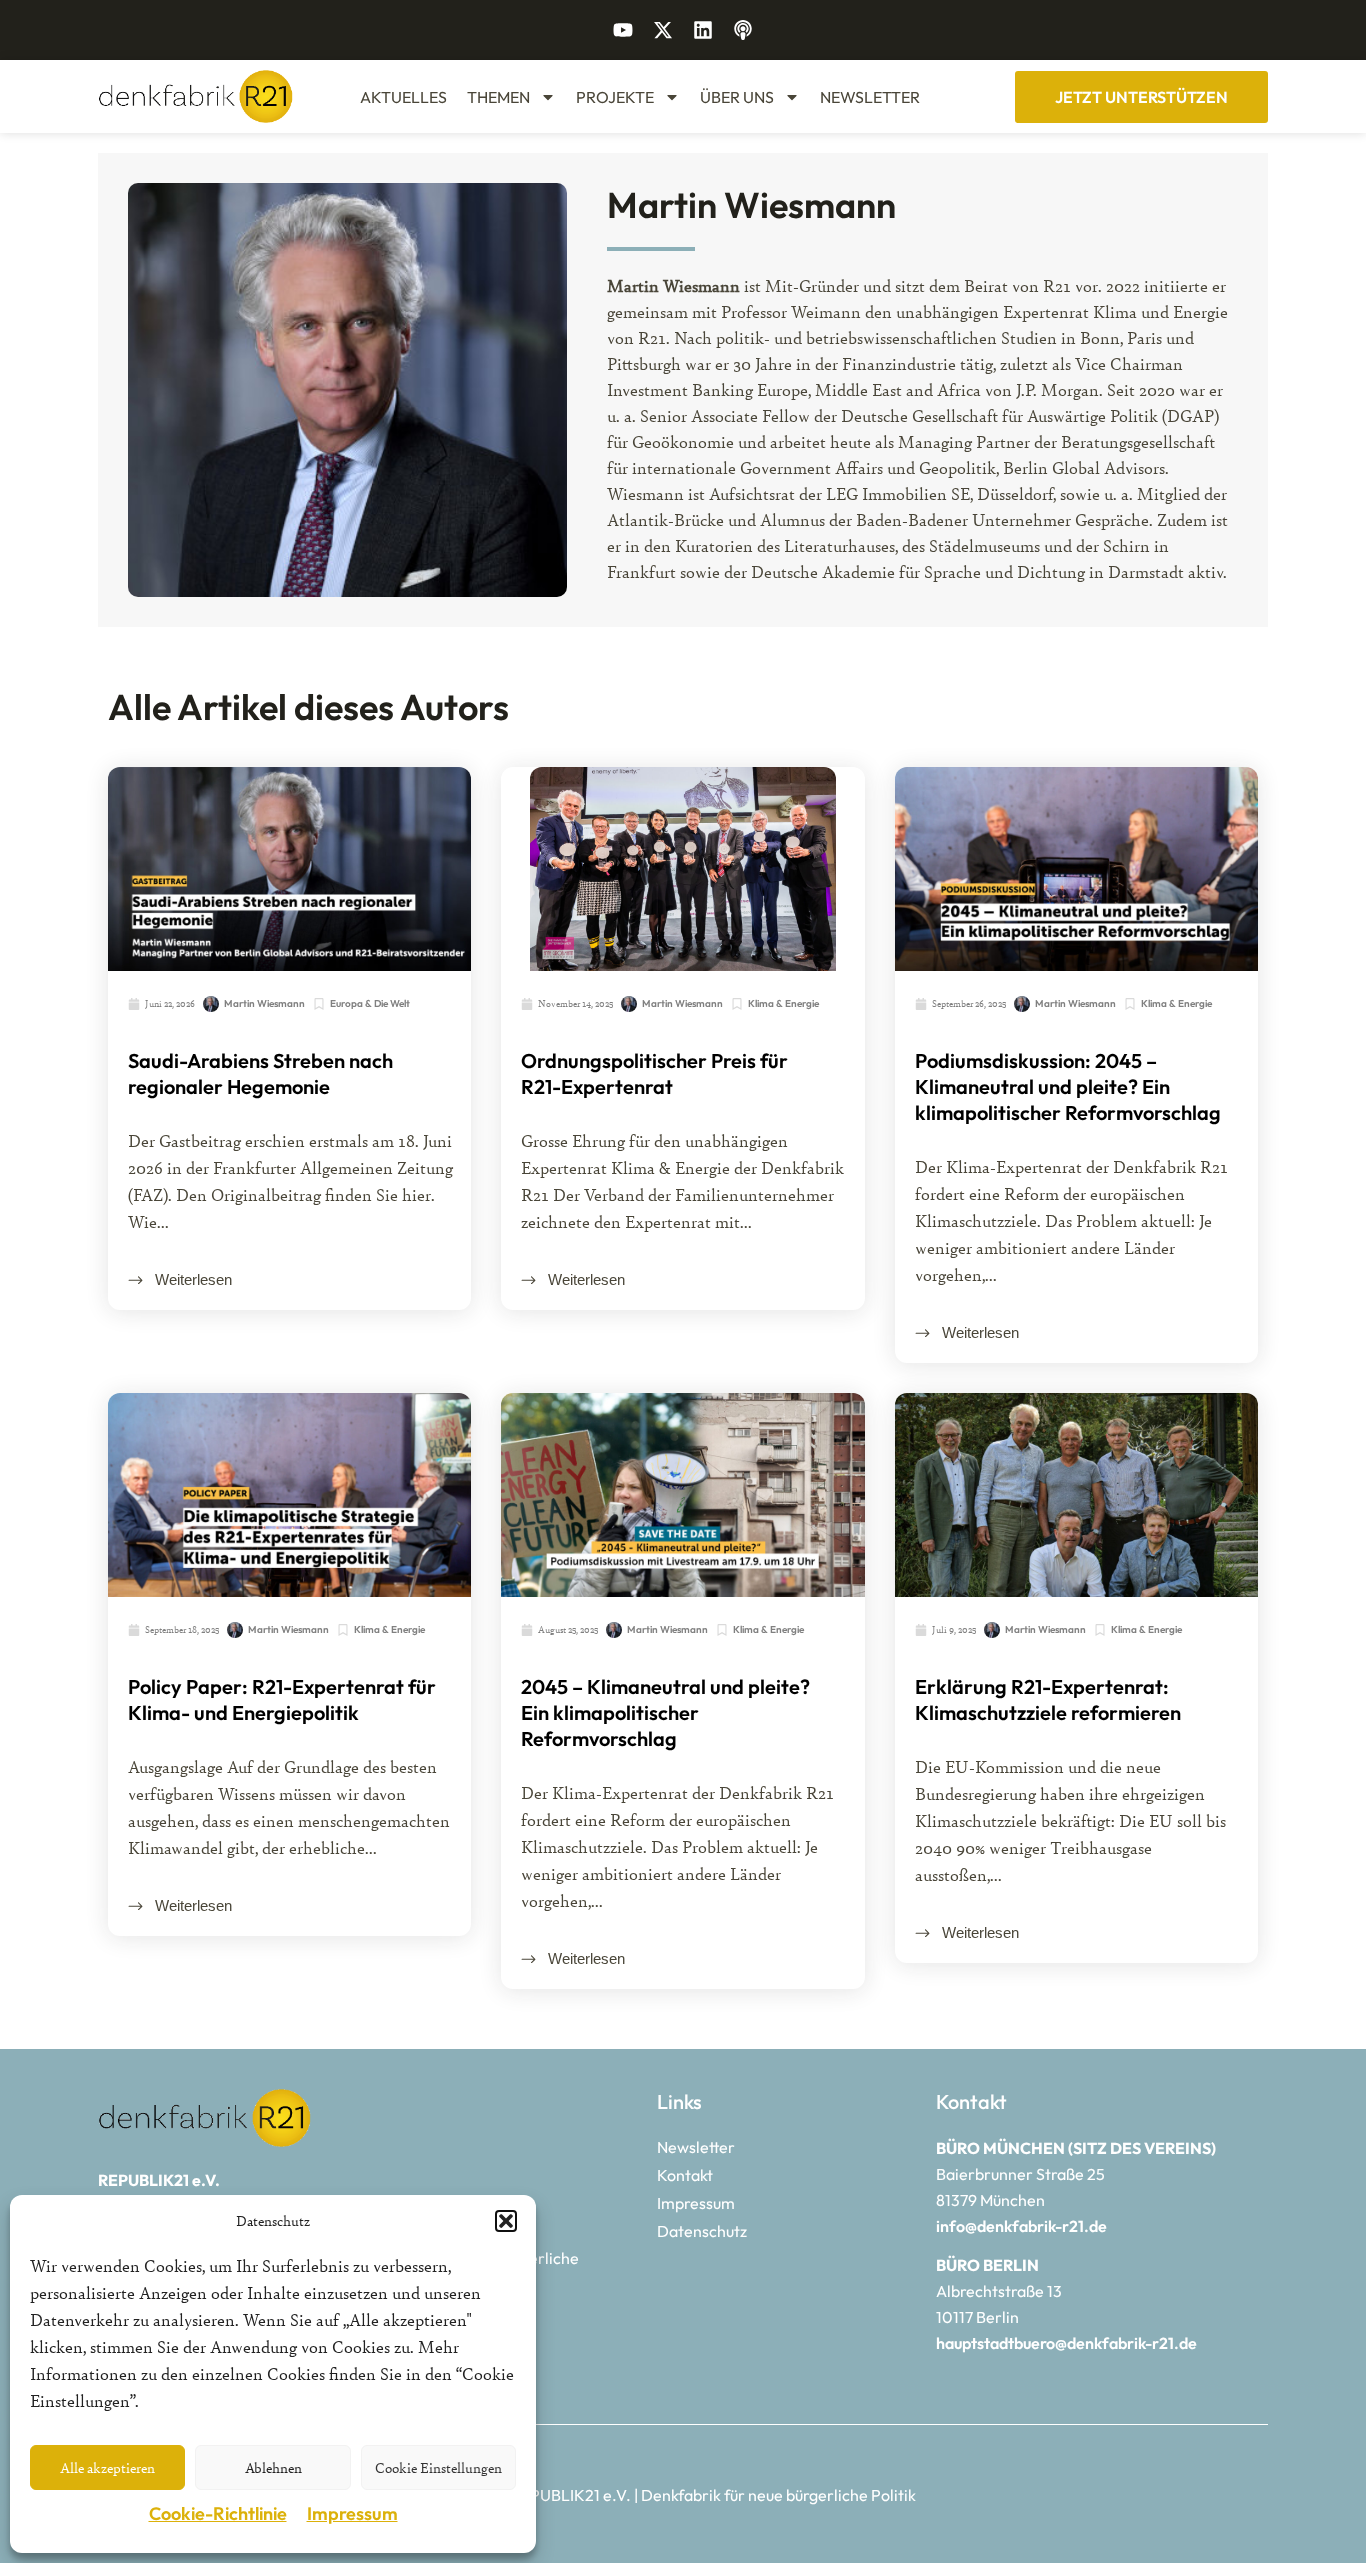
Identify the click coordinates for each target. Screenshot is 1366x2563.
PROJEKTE (615, 97)
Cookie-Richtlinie (218, 2513)
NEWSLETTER (870, 97)
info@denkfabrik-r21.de (1021, 2226)
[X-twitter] (663, 30)
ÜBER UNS (737, 97)
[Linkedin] (703, 30)
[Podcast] (743, 30)
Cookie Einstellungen (438, 2467)
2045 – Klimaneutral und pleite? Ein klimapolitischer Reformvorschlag (665, 1712)
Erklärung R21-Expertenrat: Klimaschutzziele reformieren (1048, 1699)
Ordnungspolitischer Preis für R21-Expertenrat (654, 1073)
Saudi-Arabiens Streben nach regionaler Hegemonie (260, 1073)
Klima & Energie (783, 1003)
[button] (506, 2221)
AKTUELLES (403, 97)
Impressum (352, 2513)
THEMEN (498, 97)
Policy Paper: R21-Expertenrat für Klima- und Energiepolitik (282, 1699)
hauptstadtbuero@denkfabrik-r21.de (1066, 2343)
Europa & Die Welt (370, 1003)
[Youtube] (623, 30)
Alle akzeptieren (107, 2467)
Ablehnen (273, 2467)
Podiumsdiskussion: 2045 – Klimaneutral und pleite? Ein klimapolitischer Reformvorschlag (1068, 1086)
